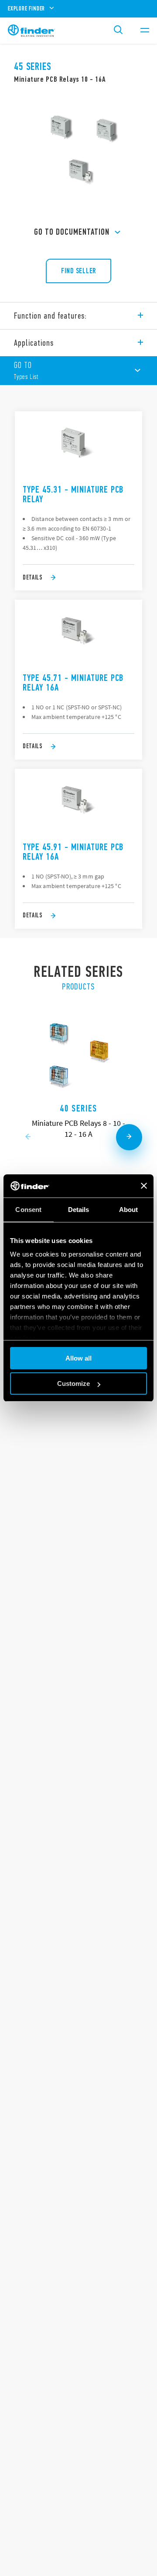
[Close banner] (144, 1186)
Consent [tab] (28, 1210)
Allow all (78, 1358)
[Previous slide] (28, 1137)
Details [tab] (79, 1210)
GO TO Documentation (72, 232)
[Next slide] (129, 1137)
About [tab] (129, 1210)
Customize (73, 1383)
